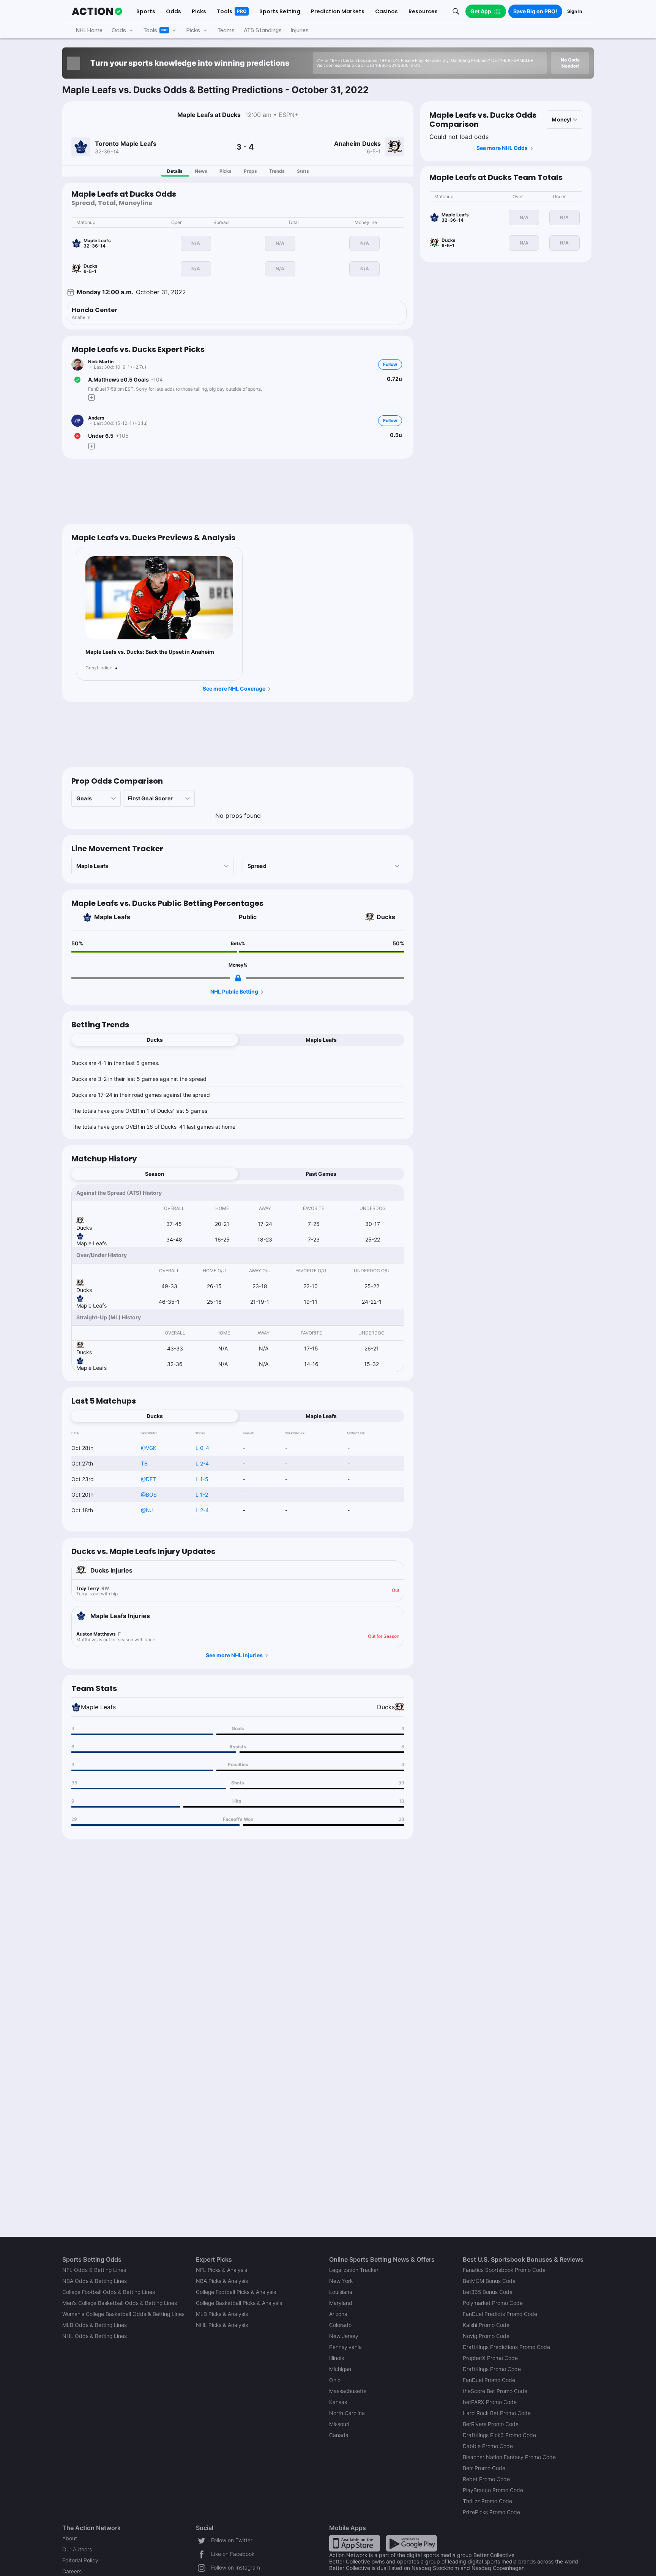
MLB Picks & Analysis (222, 2314)
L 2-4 (202, 1463)
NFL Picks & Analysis (222, 2270)
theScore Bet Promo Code (495, 2391)
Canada (339, 2435)
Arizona (338, 2314)
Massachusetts (348, 2391)
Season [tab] (155, 1174)
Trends (277, 171)
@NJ (147, 1510)
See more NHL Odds (502, 148)
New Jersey (344, 2336)
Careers (72, 2571)
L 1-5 (202, 1479)
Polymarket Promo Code (493, 2303)
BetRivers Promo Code (491, 2424)
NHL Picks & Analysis (222, 2325)
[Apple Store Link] (355, 2543)
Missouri (339, 2424)
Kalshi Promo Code (486, 2325)
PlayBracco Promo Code (493, 2490)
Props (250, 171)
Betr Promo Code (484, 2468)
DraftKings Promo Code (492, 2369)
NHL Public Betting (234, 991)
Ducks (386, 917)
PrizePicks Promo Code (491, 2512)
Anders (96, 418)
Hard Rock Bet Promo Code (497, 2413)
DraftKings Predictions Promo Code (506, 2347)
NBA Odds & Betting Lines (95, 2281)
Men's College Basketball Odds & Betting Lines (120, 2303)
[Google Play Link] (412, 2543)
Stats (303, 171)
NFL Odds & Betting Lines (94, 2270)
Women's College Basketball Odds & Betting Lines (123, 2314)
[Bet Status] (77, 380)
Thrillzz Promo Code (487, 2501)
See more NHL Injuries (234, 1655)
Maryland (341, 2303)
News (201, 171)
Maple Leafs (112, 917)
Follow (390, 364)
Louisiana (341, 2292)
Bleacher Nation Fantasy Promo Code (509, 2457)
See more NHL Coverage (234, 689)
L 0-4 (202, 1448)
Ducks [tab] (155, 1040)
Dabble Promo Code (488, 2446)
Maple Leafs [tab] (321, 1040)
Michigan (340, 2369)
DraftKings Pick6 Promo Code (499, 2435)
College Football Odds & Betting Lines (109, 2292)
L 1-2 (202, 1495)
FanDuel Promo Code (489, 2380)
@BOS (149, 1495)
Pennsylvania (345, 2347)
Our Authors (77, 2549)
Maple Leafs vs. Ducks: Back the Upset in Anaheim (150, 652)
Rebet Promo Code (486, 2479)
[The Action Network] (97, 11)
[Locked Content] (238, 978)
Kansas (338, 2402)
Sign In (575, 11)
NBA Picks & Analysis (222, 2281)
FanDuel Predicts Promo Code (500, 2314)
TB (144, 1463)
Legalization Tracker (354, 2270)
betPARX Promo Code (490, 2402)
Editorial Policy (80, 2560)
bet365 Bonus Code (488, 2292)
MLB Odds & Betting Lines (95, 2325)
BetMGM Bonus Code (489, 2281)
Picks (225, 171)
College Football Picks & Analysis (236, 2292)
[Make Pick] (91, 398)
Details (175, 171)
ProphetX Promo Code (490, 2358)
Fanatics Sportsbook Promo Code (504, 2270)
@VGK (149, 1448)
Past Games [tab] (321, 1174)
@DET (148, 1479)
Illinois (337, 2358)
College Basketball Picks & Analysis (239, 2303)
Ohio (335, 2380)
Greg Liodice (99, 668)
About (70, 2538)
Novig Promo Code (486, 2336)
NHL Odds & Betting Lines (95, 2336)
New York (341, 2281)
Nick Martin (101, 362)
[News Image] (159, 598)
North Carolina (347, 2413)
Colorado (340, 2325)
